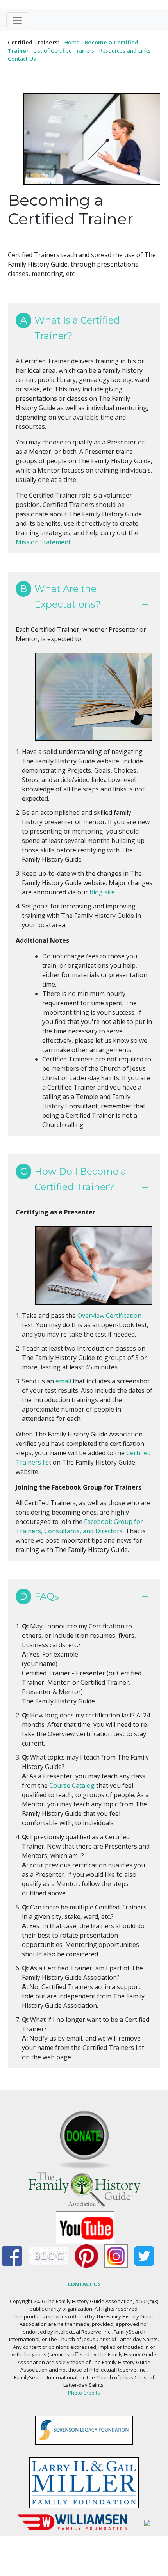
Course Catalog (72, 1785)
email (63, 1381)
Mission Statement (43, 542)
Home (72, 42)
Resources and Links (125, 51)
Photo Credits (84, 2393)
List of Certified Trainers (64, 51)
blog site (102, 892)
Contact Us (22, 59)
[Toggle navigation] (17, 20)
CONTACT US (84, 2284)
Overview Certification (109, 1316)
